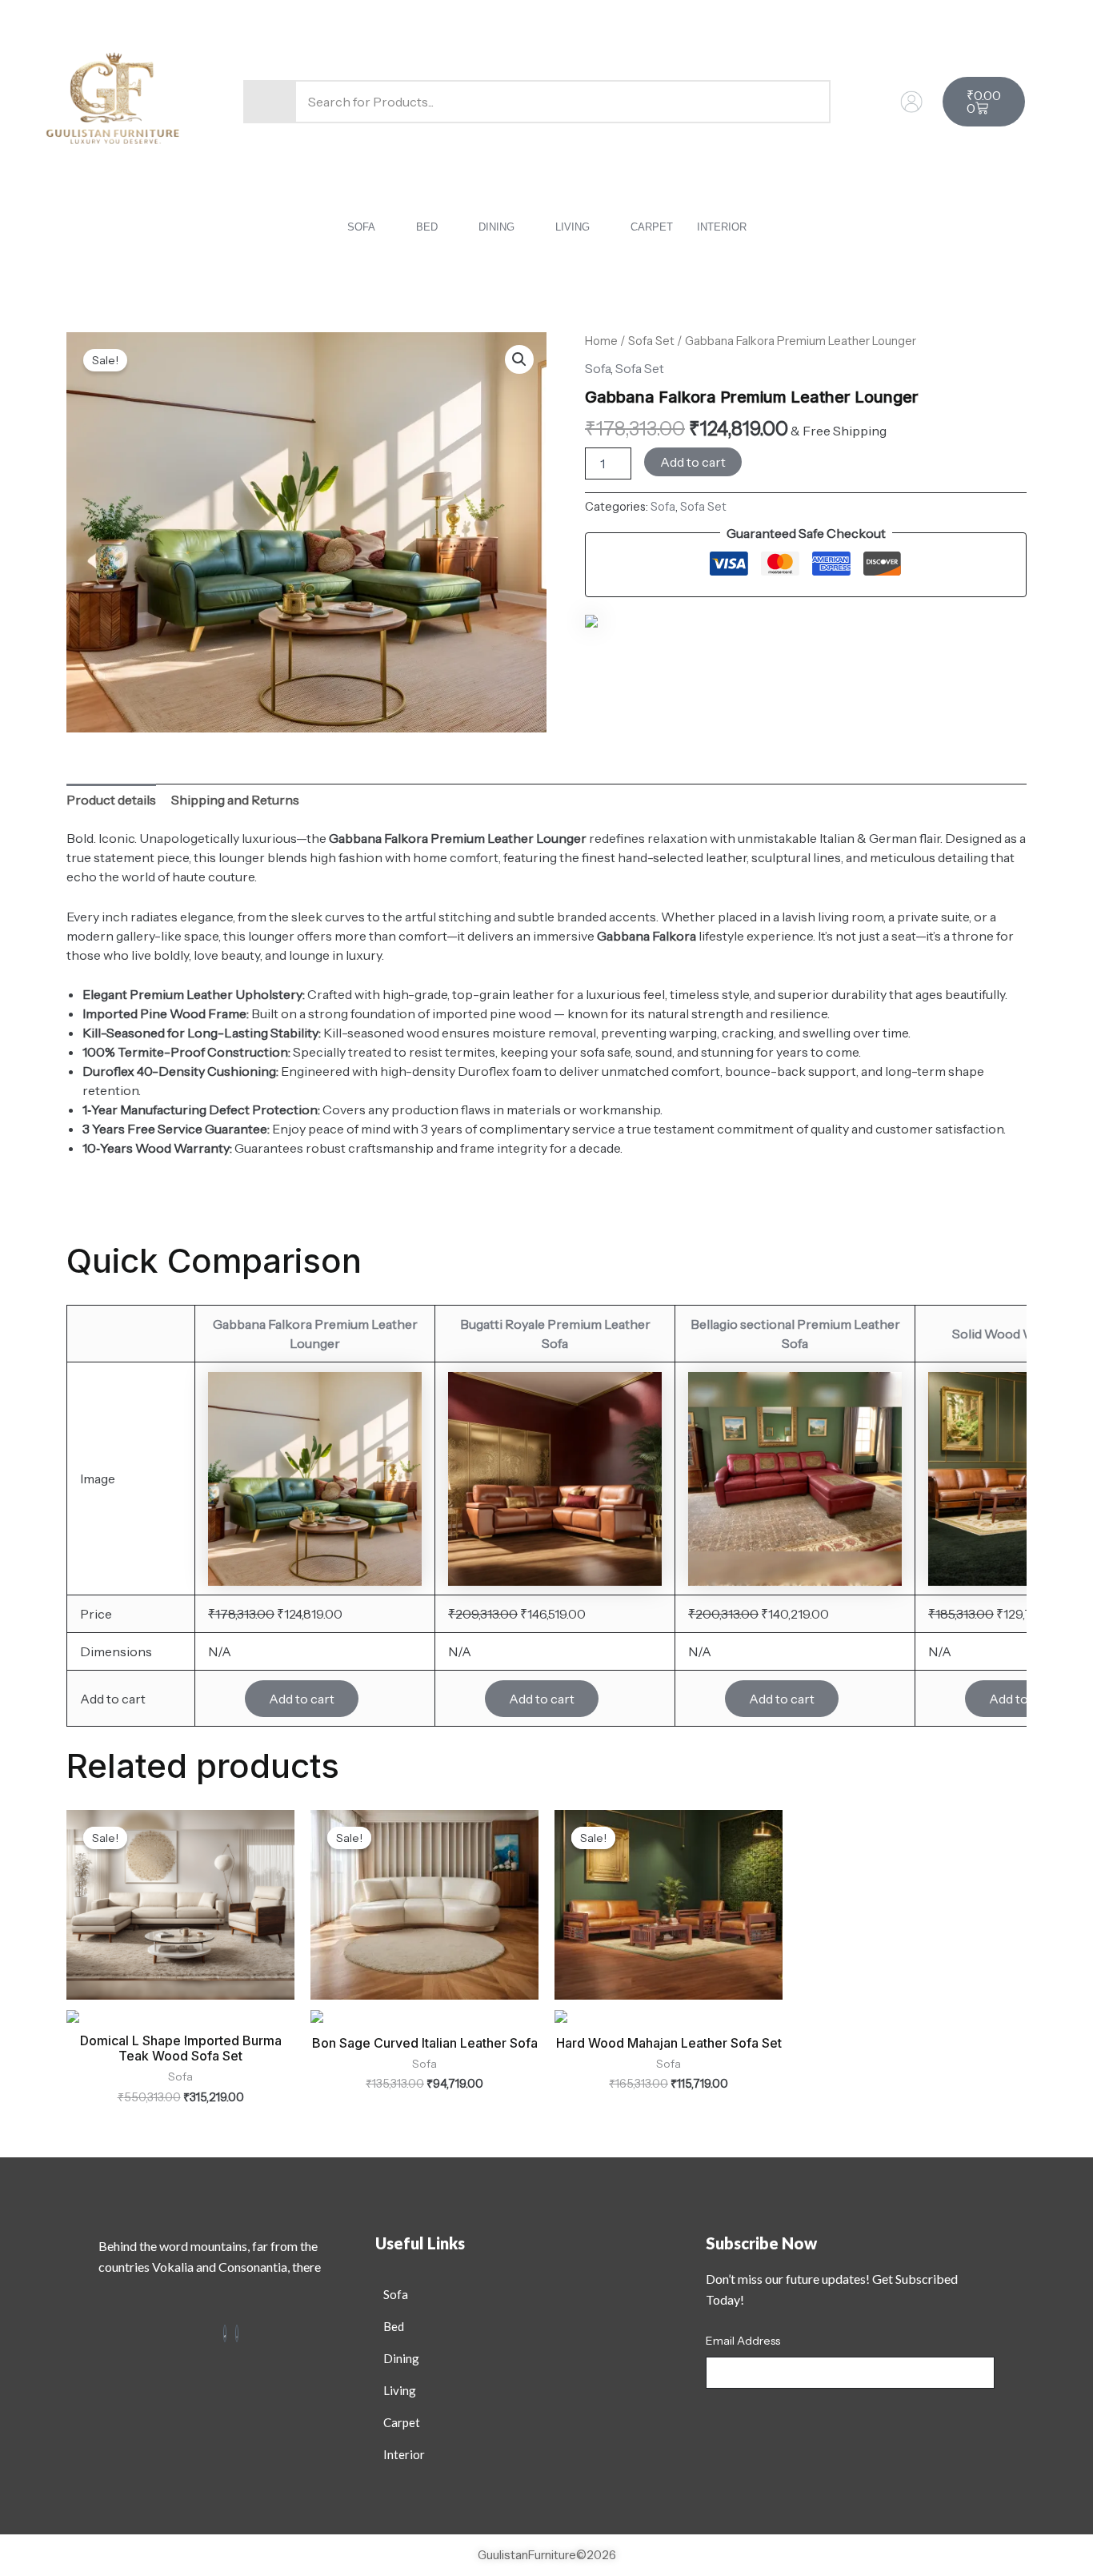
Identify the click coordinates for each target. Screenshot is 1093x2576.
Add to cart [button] (302, 1699)
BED (427, 227)
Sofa (598, 368)
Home (601, 341)
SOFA (361, 227)
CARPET (652, 227)
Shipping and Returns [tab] (235, 800)
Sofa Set (651, 341)
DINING (496, 227)
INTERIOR (722, 227)
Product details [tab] (111, 800)
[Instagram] (237, 2333)
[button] (370, 227)
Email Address (743, 2341)
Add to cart (693, 462)
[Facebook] (225, 2333)
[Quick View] (225, 1699)
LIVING (573, 227)
